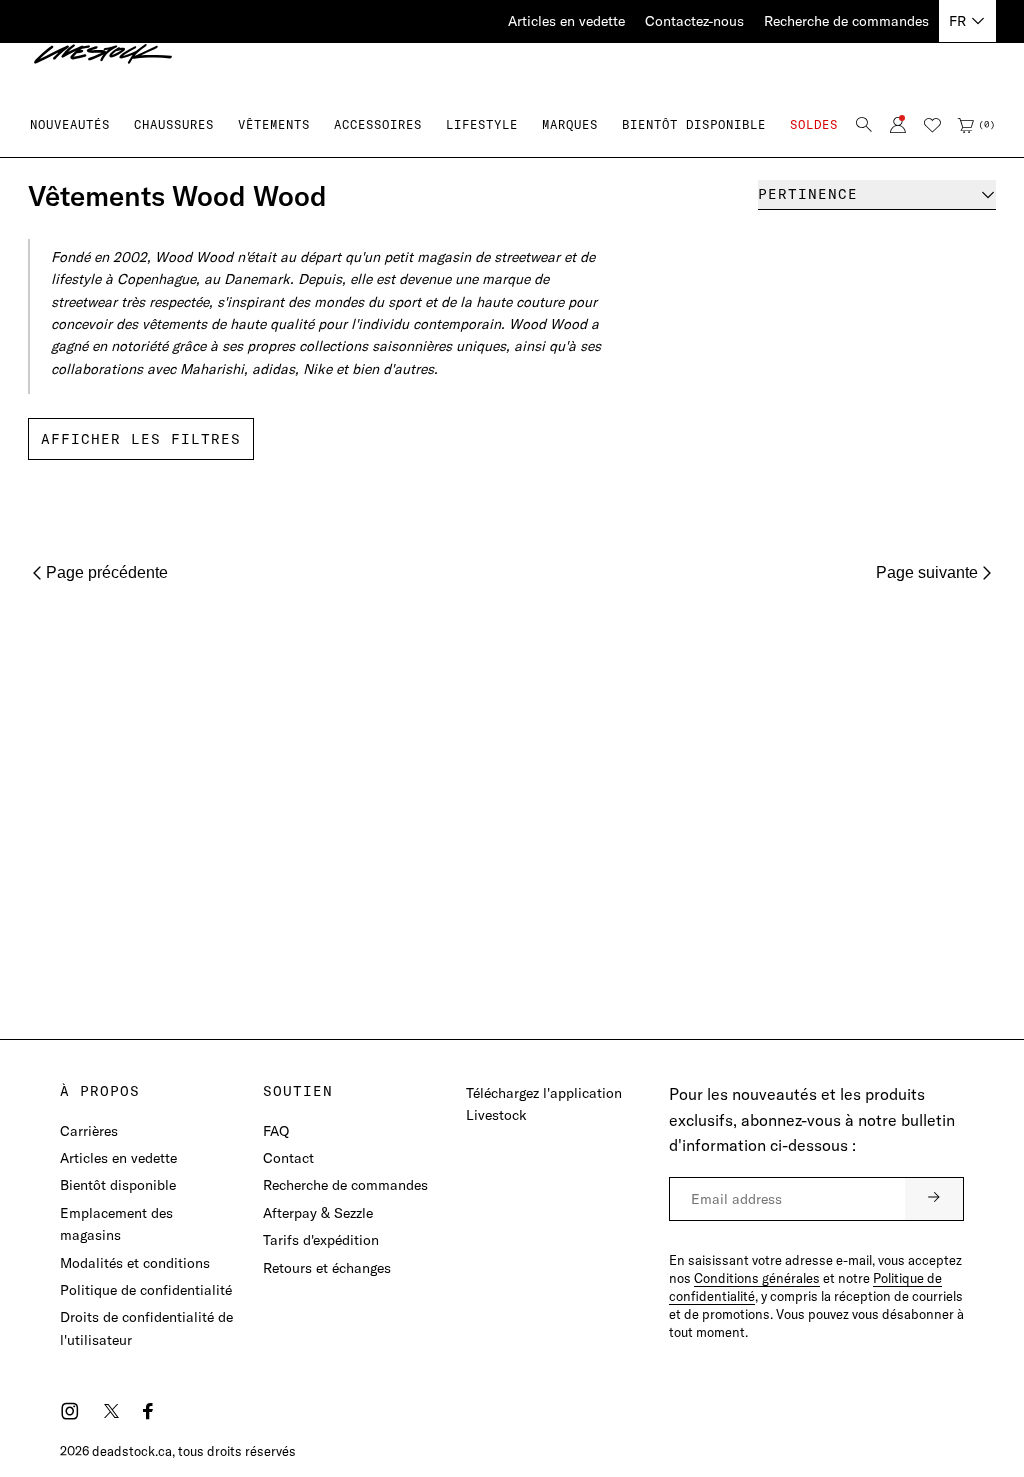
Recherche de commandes (846, 21)
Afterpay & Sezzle (318, 1213)
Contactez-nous (694, 21)
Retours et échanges (327, 1268)
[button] (174, 124)
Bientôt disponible (118, 1185)
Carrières (89, 1131)
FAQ (276, 1131)
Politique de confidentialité (146, 1290)
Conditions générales (757, 1278)
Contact (288, 1158)
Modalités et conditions (135, 1263)
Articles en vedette (566, 21)
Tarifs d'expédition (321, 1240)
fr (957, 21)
